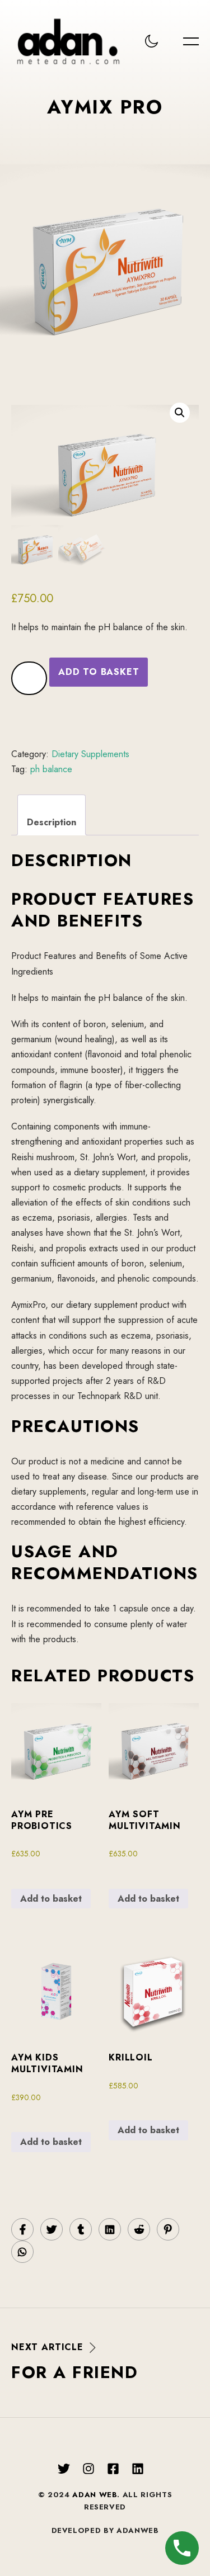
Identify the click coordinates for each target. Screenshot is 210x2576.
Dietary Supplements (90, 754)
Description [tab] (52, 822)
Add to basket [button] (51, 1899)
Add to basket (99, 672)
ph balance (51, 769)
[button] (180, 413)
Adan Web (95, 2495)
